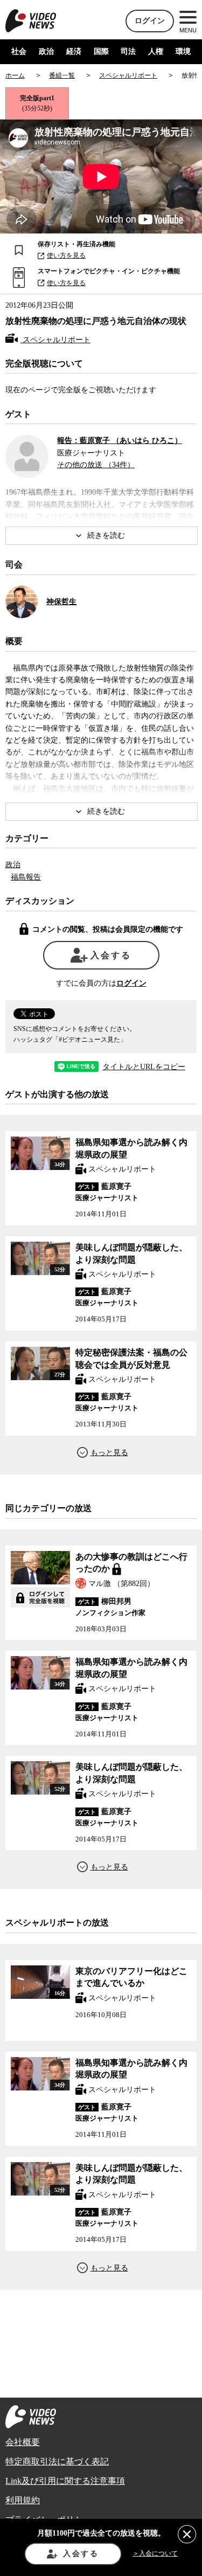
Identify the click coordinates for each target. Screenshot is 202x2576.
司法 (128, 51)
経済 (74, 51)
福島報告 (26, 877)
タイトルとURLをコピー (144, 1067)
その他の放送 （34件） (96, 465)
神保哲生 (61, 602)
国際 (101, 51)
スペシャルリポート (55, 340)
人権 (156, 51)
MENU (188, 30)
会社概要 (23, 2442)
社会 (19, 51)
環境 (183, 51)
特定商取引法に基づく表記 (57, 2461)
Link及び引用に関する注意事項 (65, 2481)
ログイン (150, 21)
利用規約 (23, 2500)
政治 (46, 51)
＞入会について (155, 2553)
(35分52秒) (37, 103)
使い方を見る (66, 255)
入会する (111, 955)
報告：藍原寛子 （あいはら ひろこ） (120, 441)
